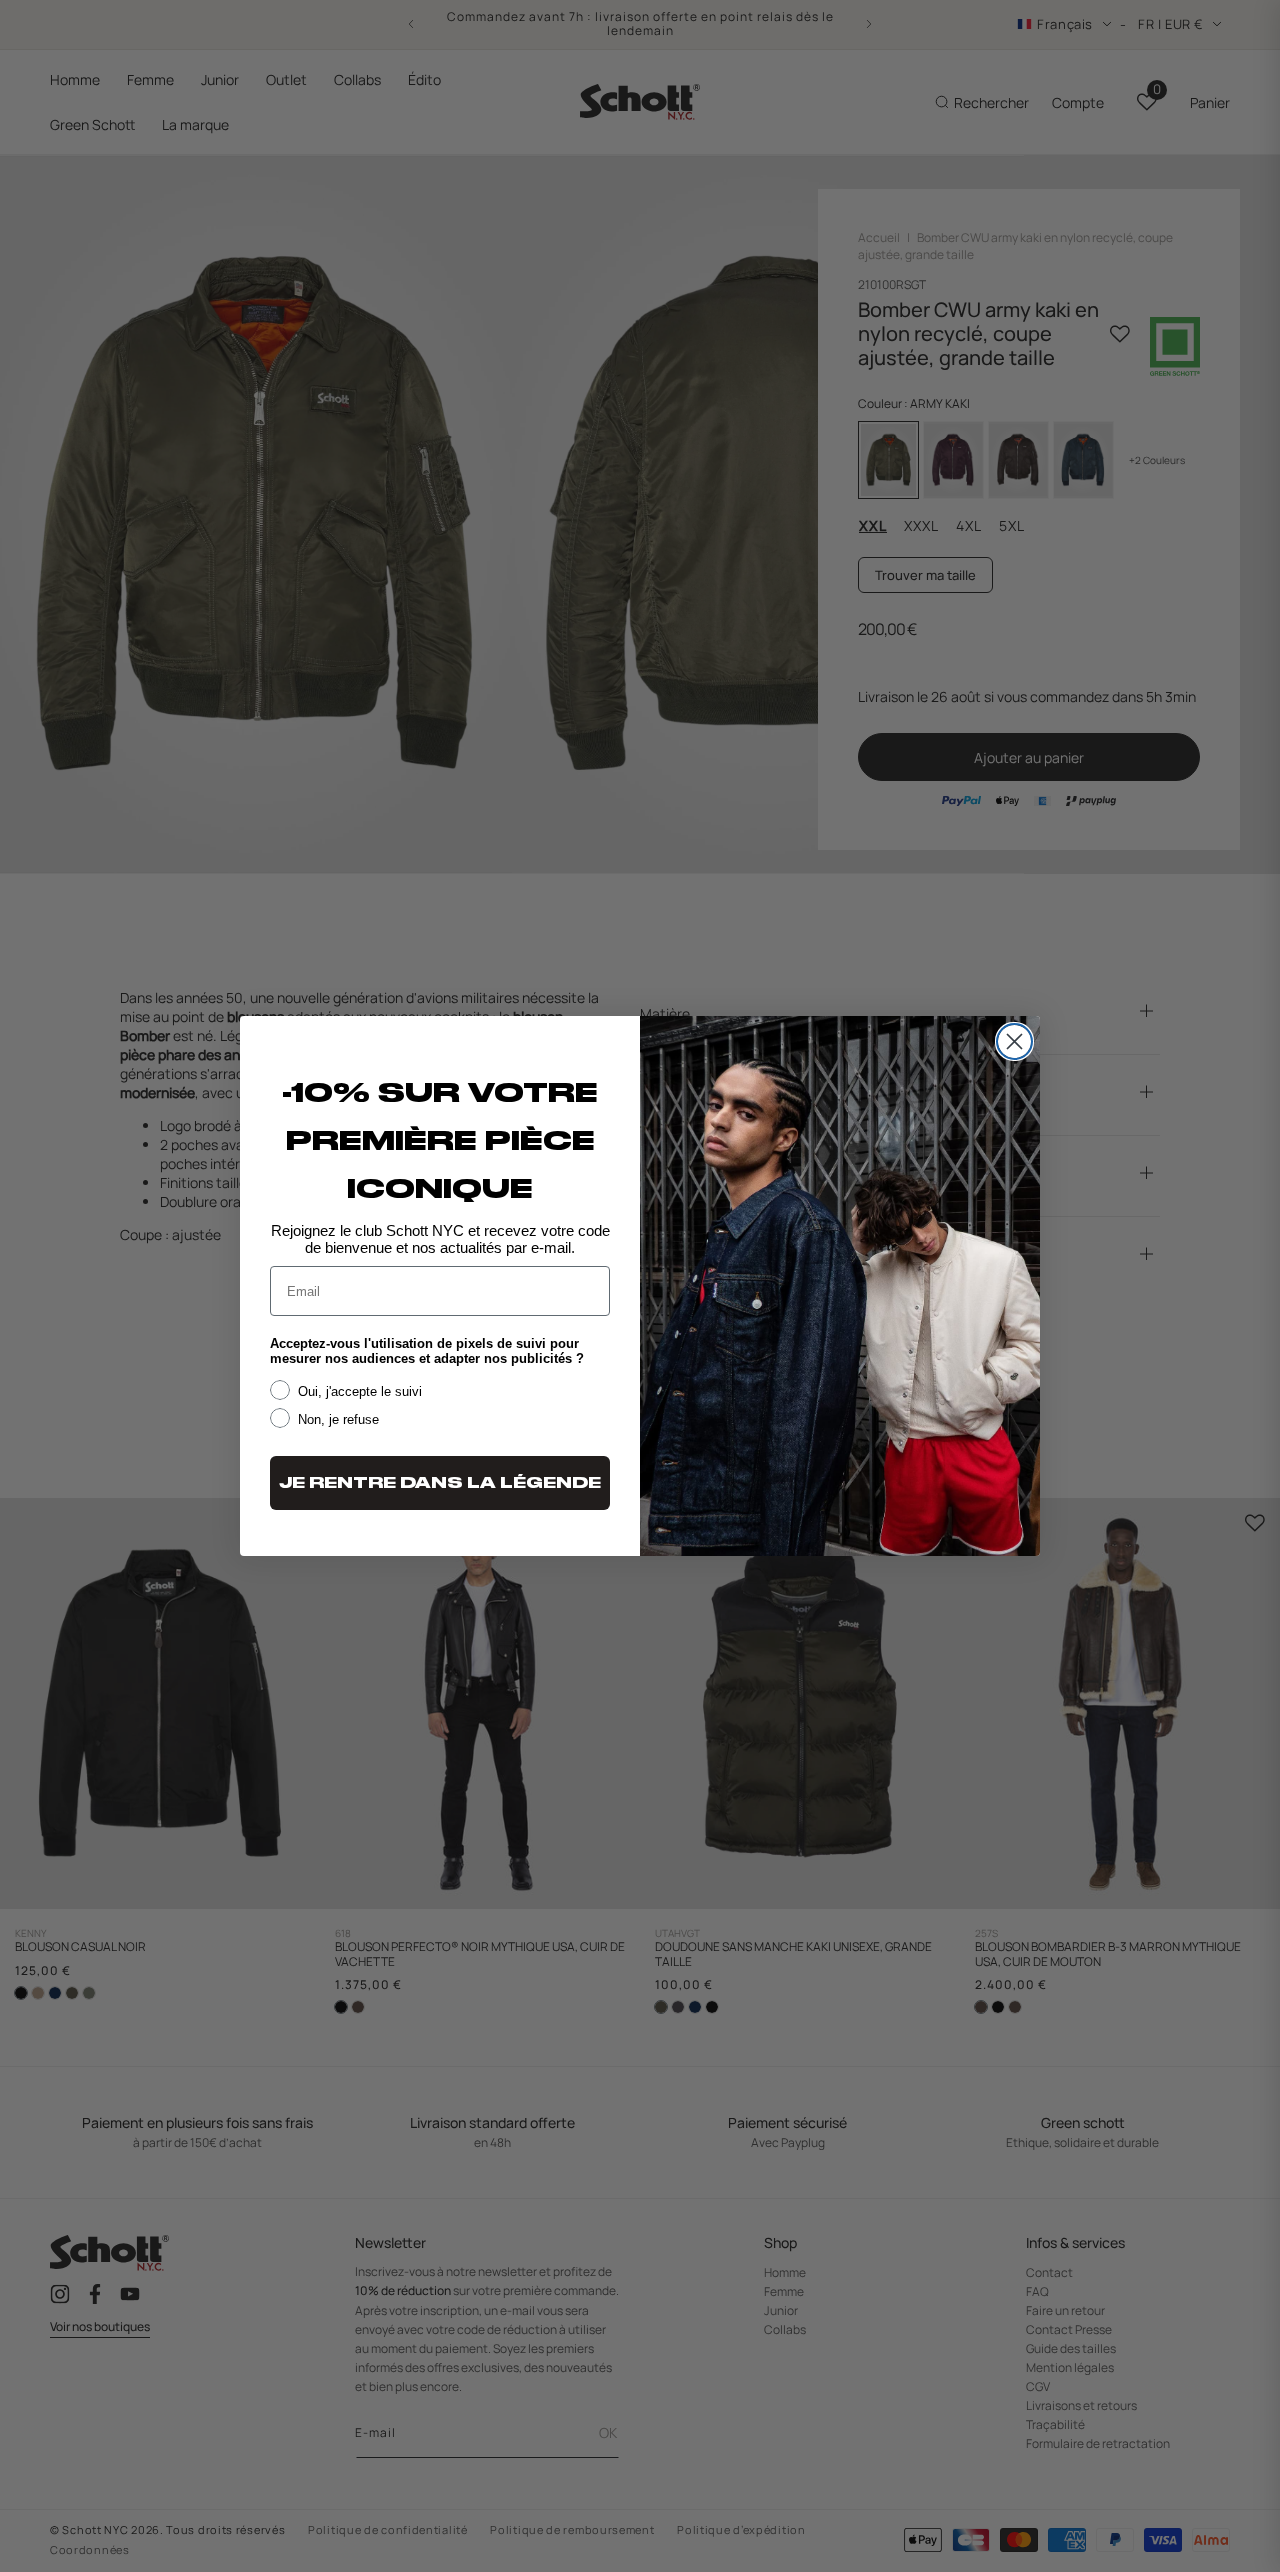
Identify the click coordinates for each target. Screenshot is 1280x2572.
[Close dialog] (1014, 1041)
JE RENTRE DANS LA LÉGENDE (440, 1483)
